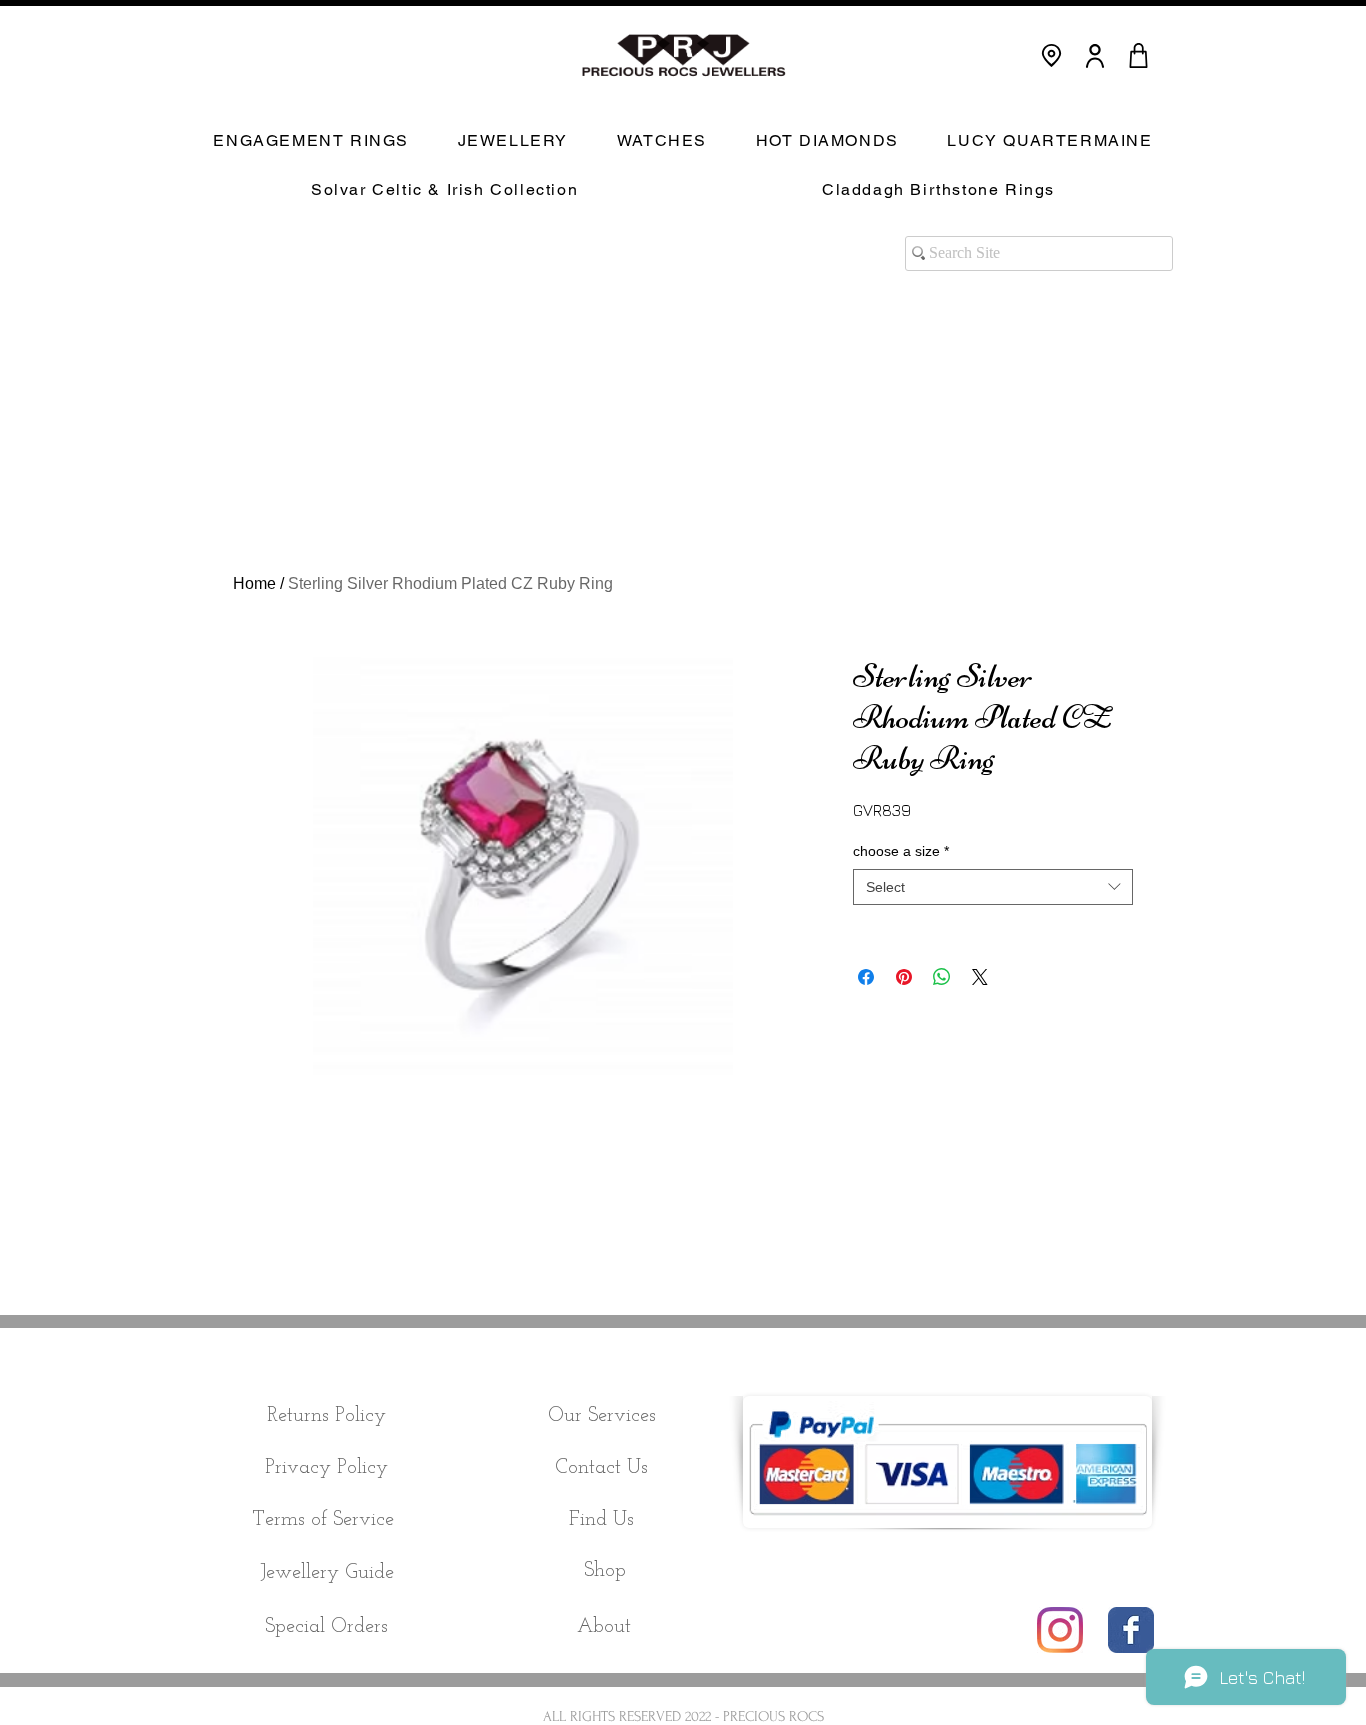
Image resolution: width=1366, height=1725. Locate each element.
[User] (1095, 55)
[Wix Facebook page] (1131, 1630)
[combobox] (993, 887)
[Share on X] (980, 977)
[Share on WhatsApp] (942, 977)
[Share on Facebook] (866, 977)
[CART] (1138, 55)
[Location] (1051, 55)
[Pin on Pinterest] (904, 977)
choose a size (901, 851)
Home (254, 583)
